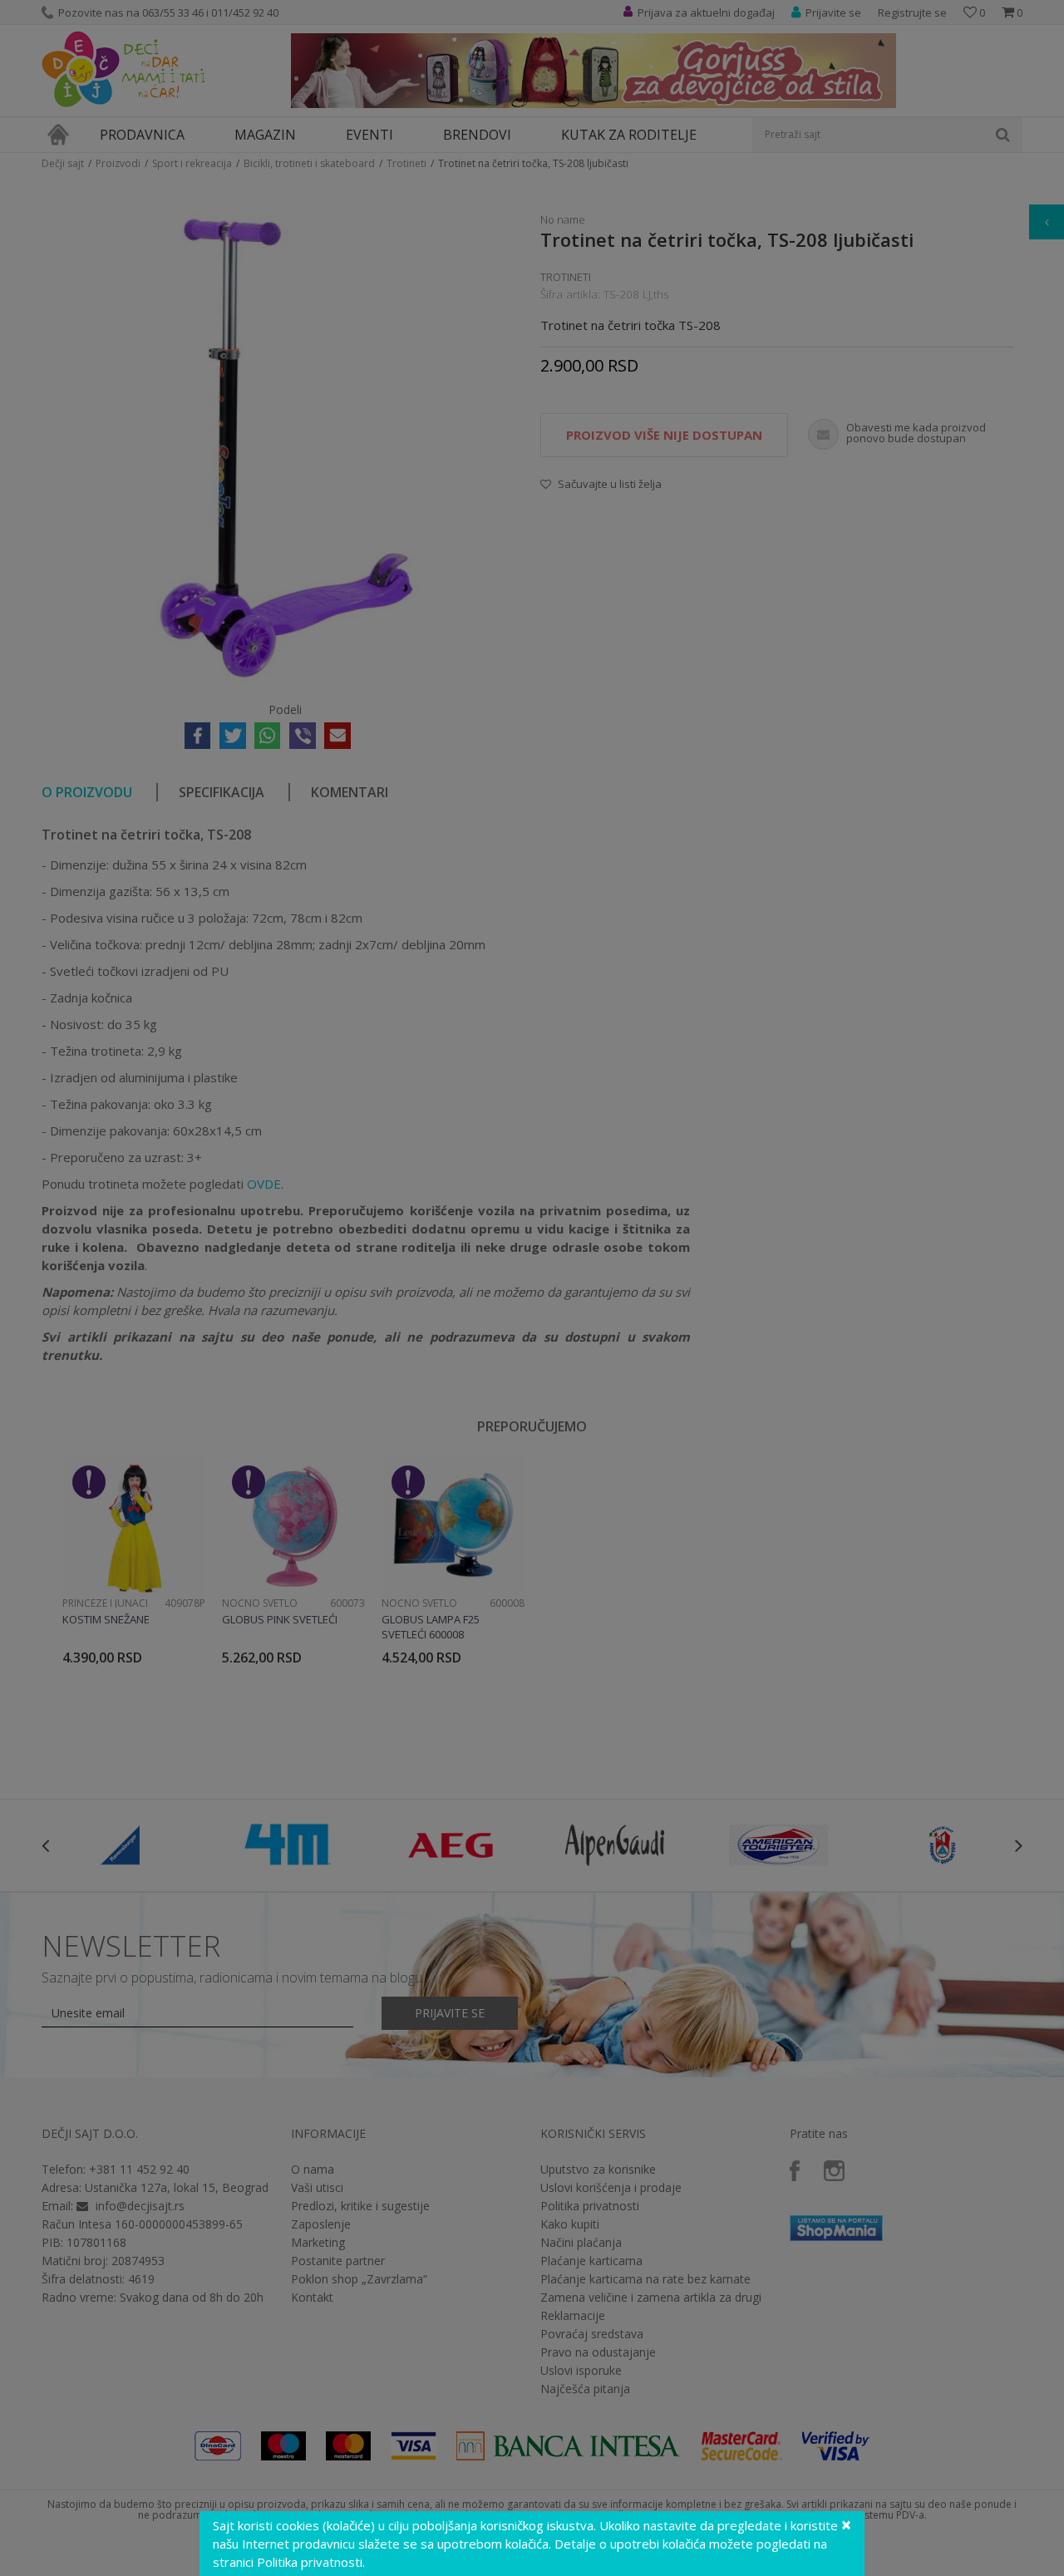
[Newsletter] (690, 166)
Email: (240, 187)
